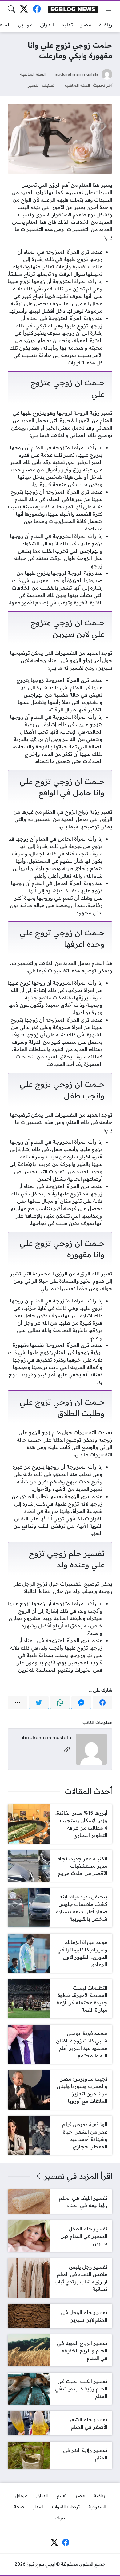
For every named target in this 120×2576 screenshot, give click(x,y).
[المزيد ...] (18, 1703)
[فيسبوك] (37, 9)
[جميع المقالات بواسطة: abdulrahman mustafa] (91, 1749)
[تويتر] (39, 1703)
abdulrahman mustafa (77, 74)
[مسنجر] (81, 1703)
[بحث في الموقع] (11, 9)
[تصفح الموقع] (109, 9)
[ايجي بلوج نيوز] (73, 9)
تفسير (33, 85)
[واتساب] (60, 1703)
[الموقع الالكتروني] (67, 1750)
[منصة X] (24, 9)
